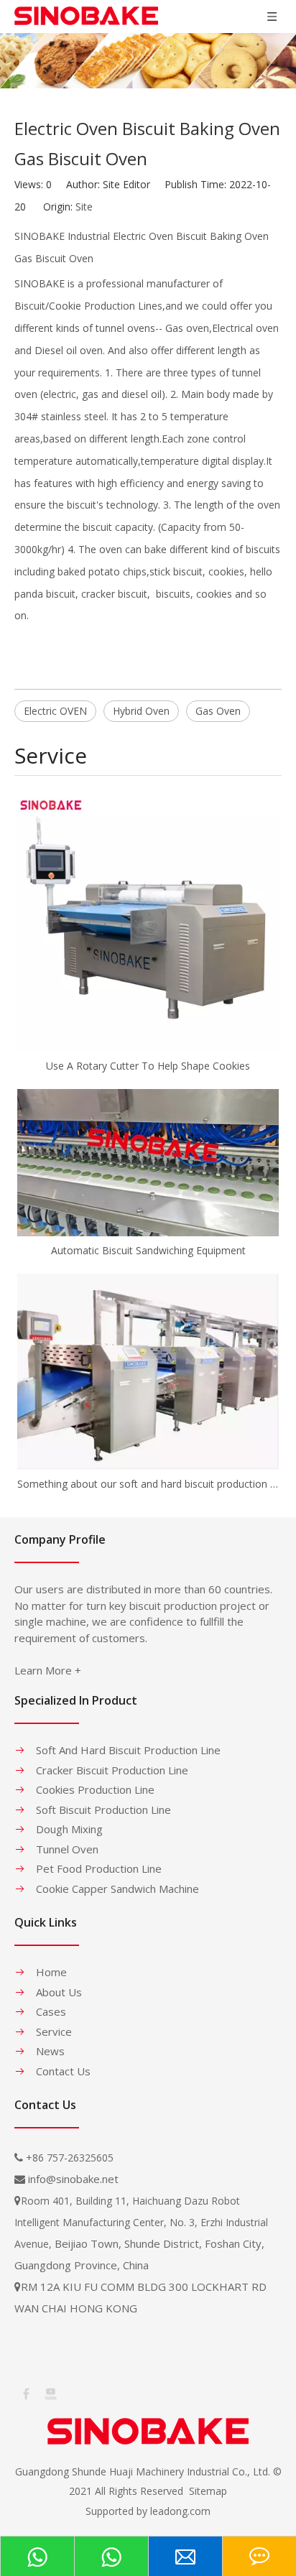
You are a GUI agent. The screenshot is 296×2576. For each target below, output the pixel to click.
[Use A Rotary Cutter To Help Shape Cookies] (148, 921)
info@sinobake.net (73, 2179)
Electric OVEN (55, 711)
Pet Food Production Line (99, 1868)
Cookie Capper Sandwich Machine (117, 1889)
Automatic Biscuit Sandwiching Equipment (148, 1250)
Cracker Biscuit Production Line (112, 1770)
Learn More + (48, 1670)
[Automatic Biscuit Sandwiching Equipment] (148, 1163)
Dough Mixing (69, 1829)
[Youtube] (50, 2393)
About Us (59, 1992)
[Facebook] (25, 2393)
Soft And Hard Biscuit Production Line (128, 1750)
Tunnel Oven (67, 1849)
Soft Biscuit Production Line (103, 1810)
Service (54, 2031)
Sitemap (208, 2491)
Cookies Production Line (95, 1789)
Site (84, 207)
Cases (51, 2011)
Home (51, 1972)
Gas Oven (218, 711)
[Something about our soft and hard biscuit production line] (148, 1372)
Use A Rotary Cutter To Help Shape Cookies (148, 1066)
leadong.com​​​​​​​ (180, 2511)
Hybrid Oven (141, 711)
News (50, 2051)
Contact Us (63, 2071)
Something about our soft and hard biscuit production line (148, 1484)
